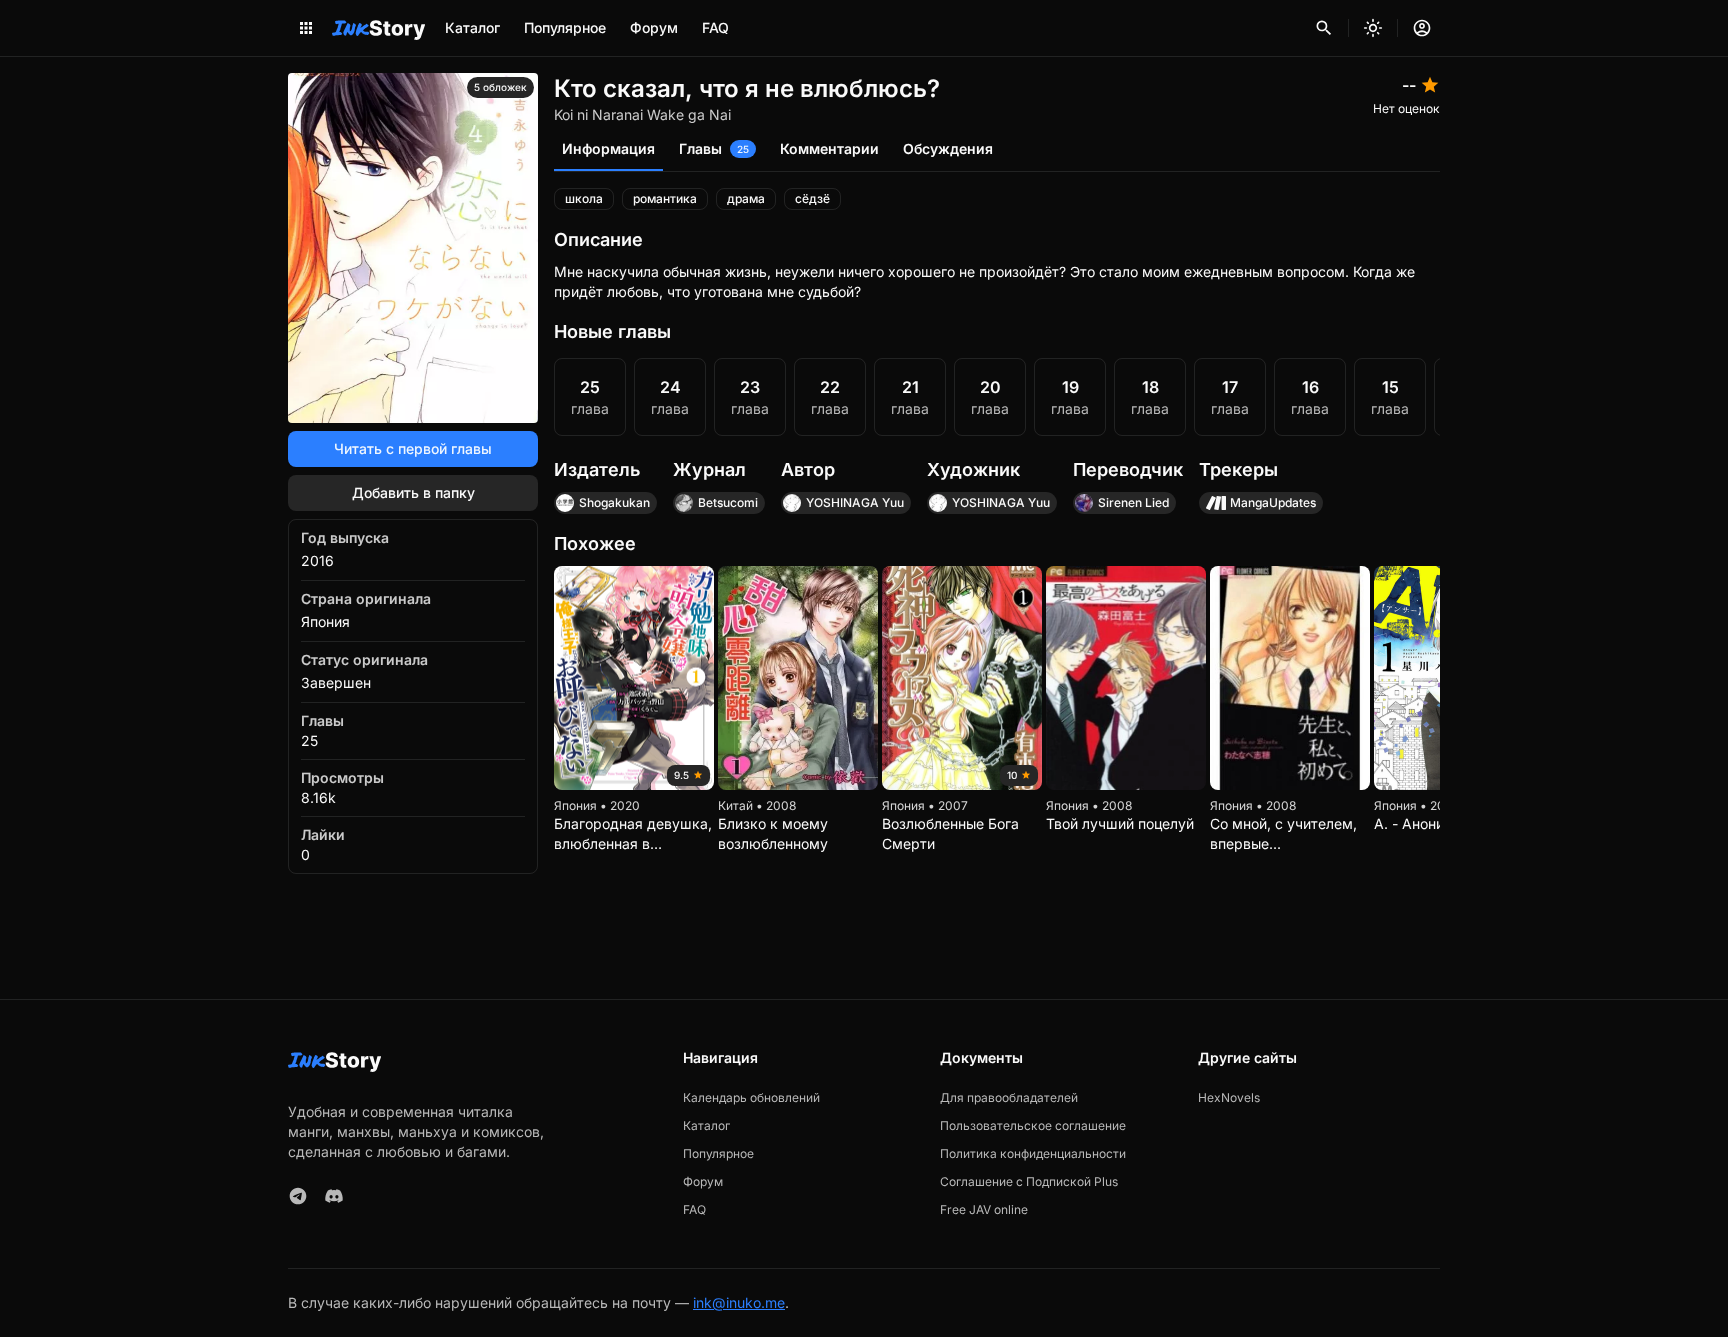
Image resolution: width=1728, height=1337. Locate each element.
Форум (654, 27)
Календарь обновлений (751, 1097)
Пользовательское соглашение (1033, 1125)
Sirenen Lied (1133, 502)
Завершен (336, 682)
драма (746, 198)
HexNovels (1229, 1097)
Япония (325, 621)
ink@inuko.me (739, 1302)
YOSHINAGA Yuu (855, 502)
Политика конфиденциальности (1033, 1153)
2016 (317, 560)
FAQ (715, 27)
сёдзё (812, 198)
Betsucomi (728, 502)
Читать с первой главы (413, 448)
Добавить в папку (413, 492)
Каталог (472, 27)
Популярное (565, 27)
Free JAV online (984, 1209)
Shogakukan (614, 502)
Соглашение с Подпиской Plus (1029, 1181)
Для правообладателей (1009, 1097)
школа (584, 198)
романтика (665, 198)
